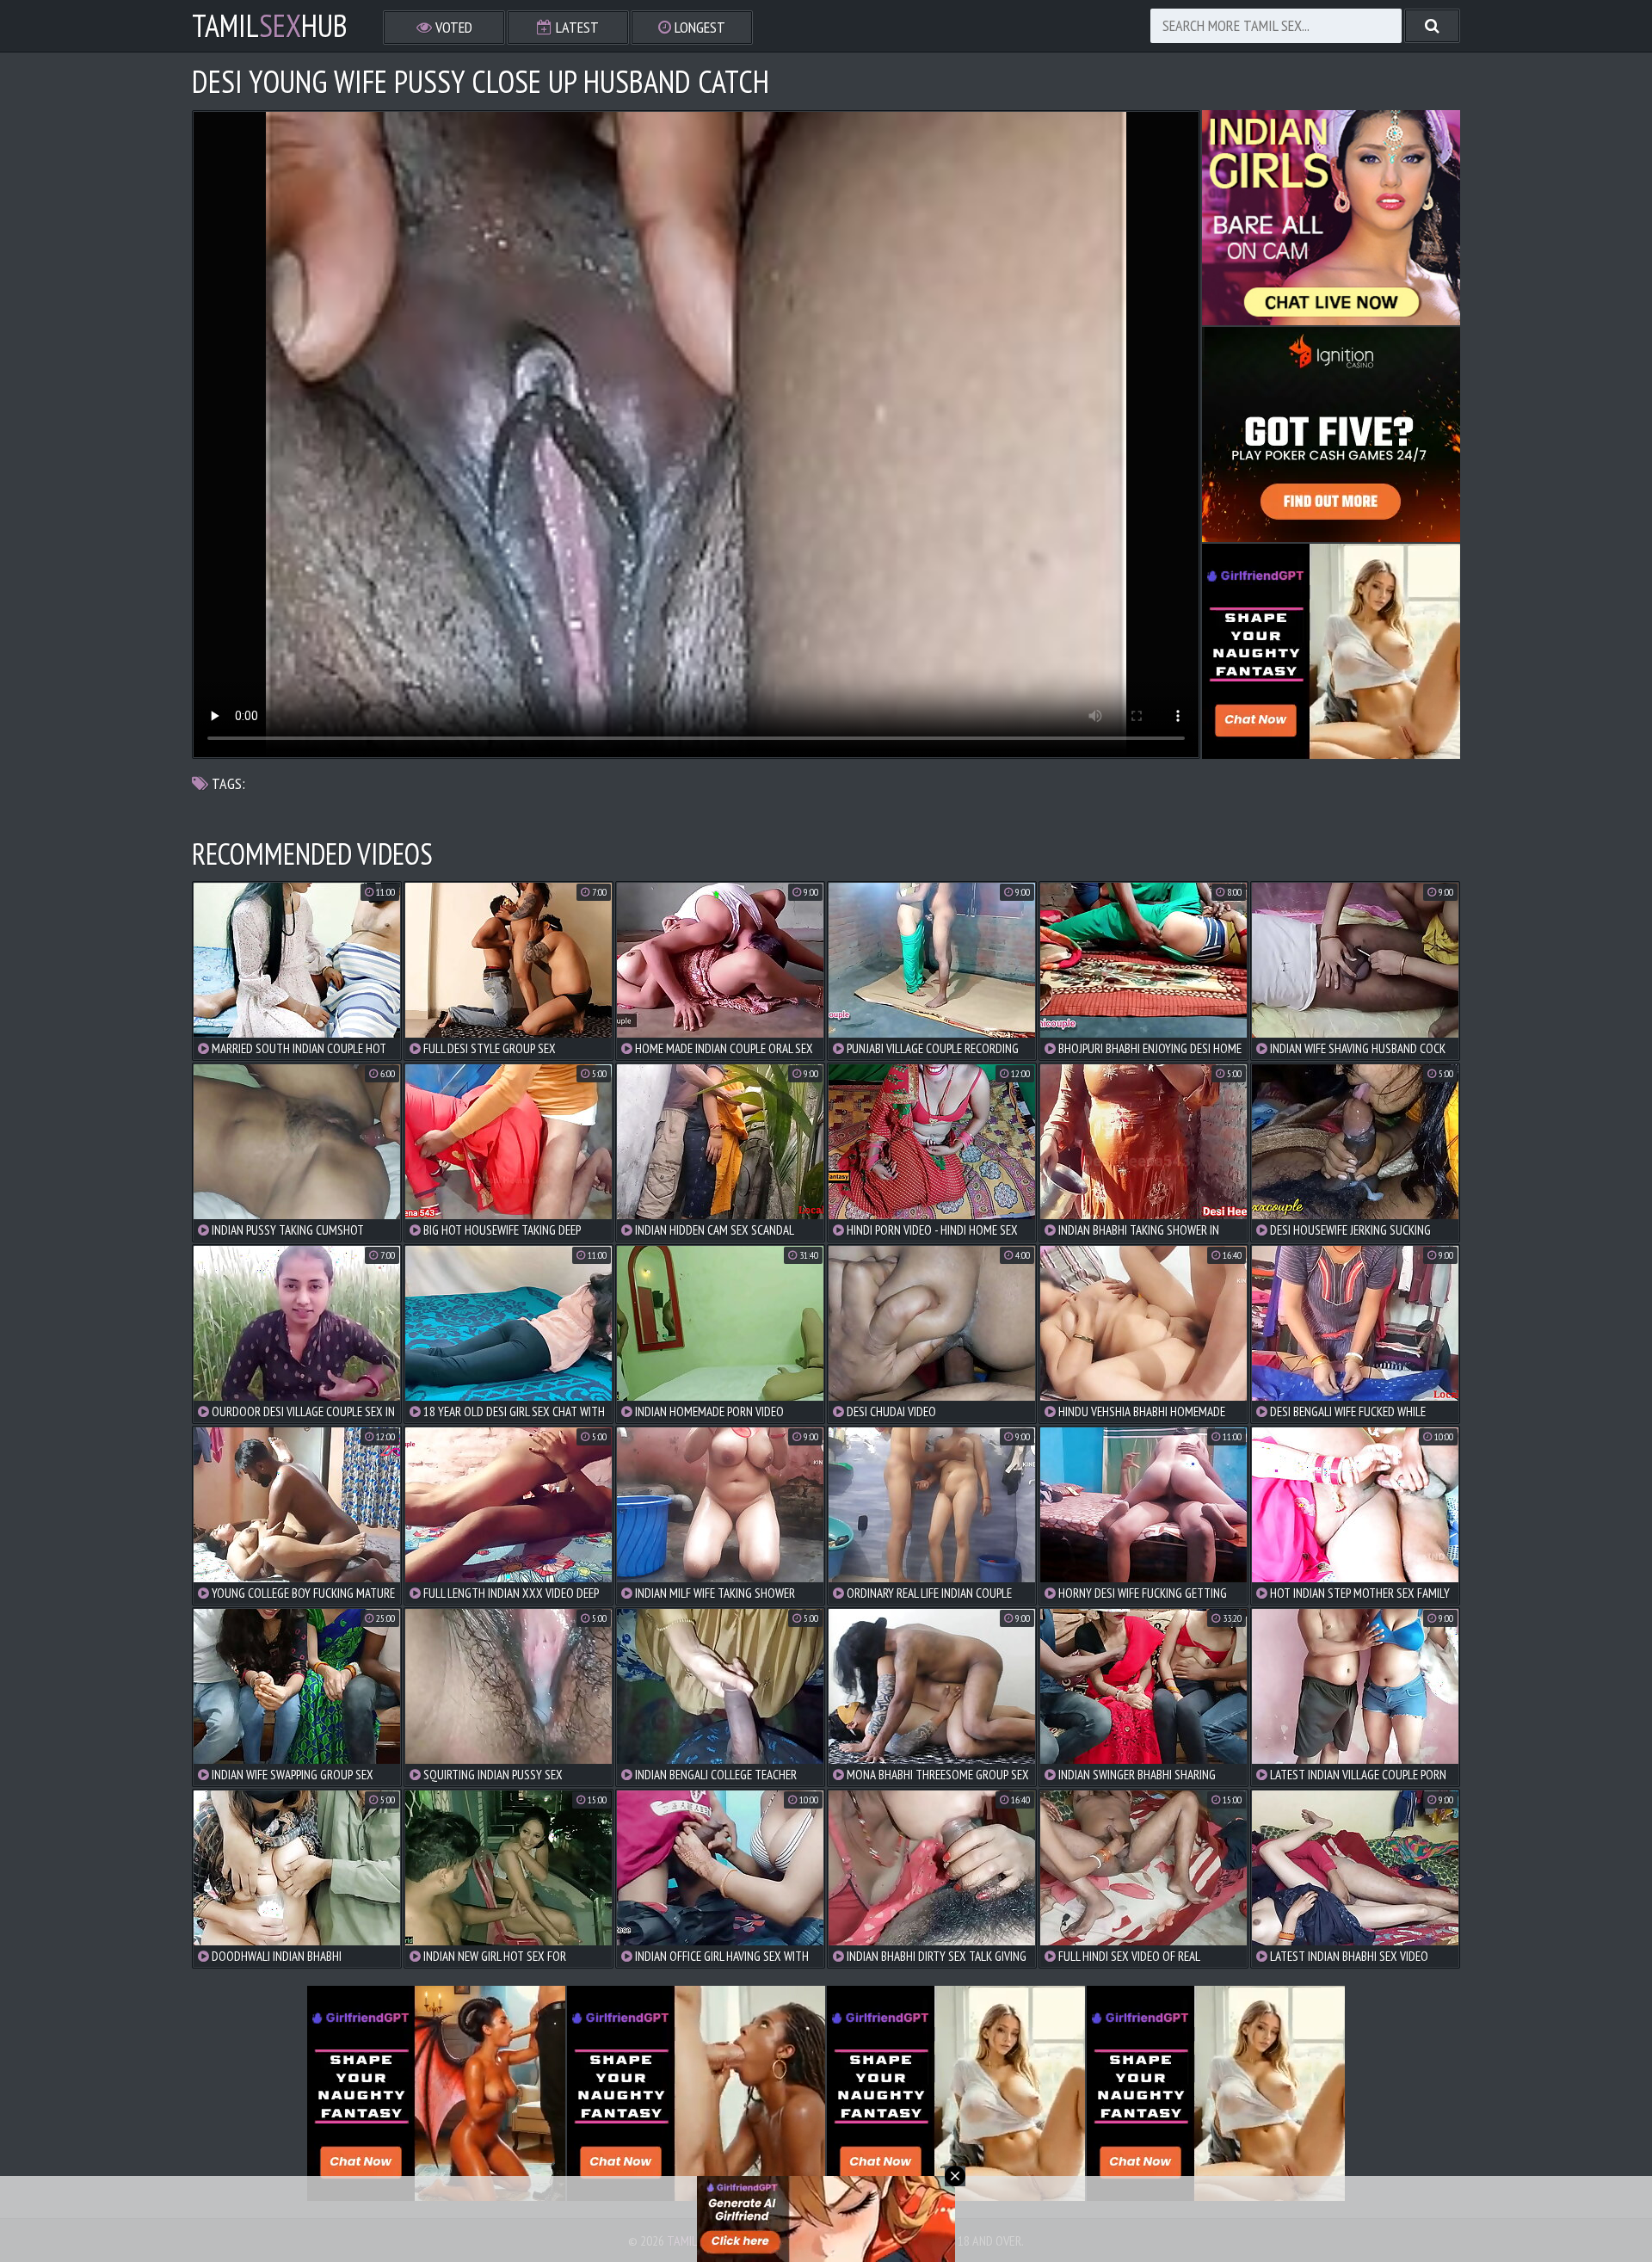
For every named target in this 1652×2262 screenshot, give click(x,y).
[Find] (1432, 26)
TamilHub (270, 26)
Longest (698, 27)
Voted (452, 27)
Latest (576, 27)
